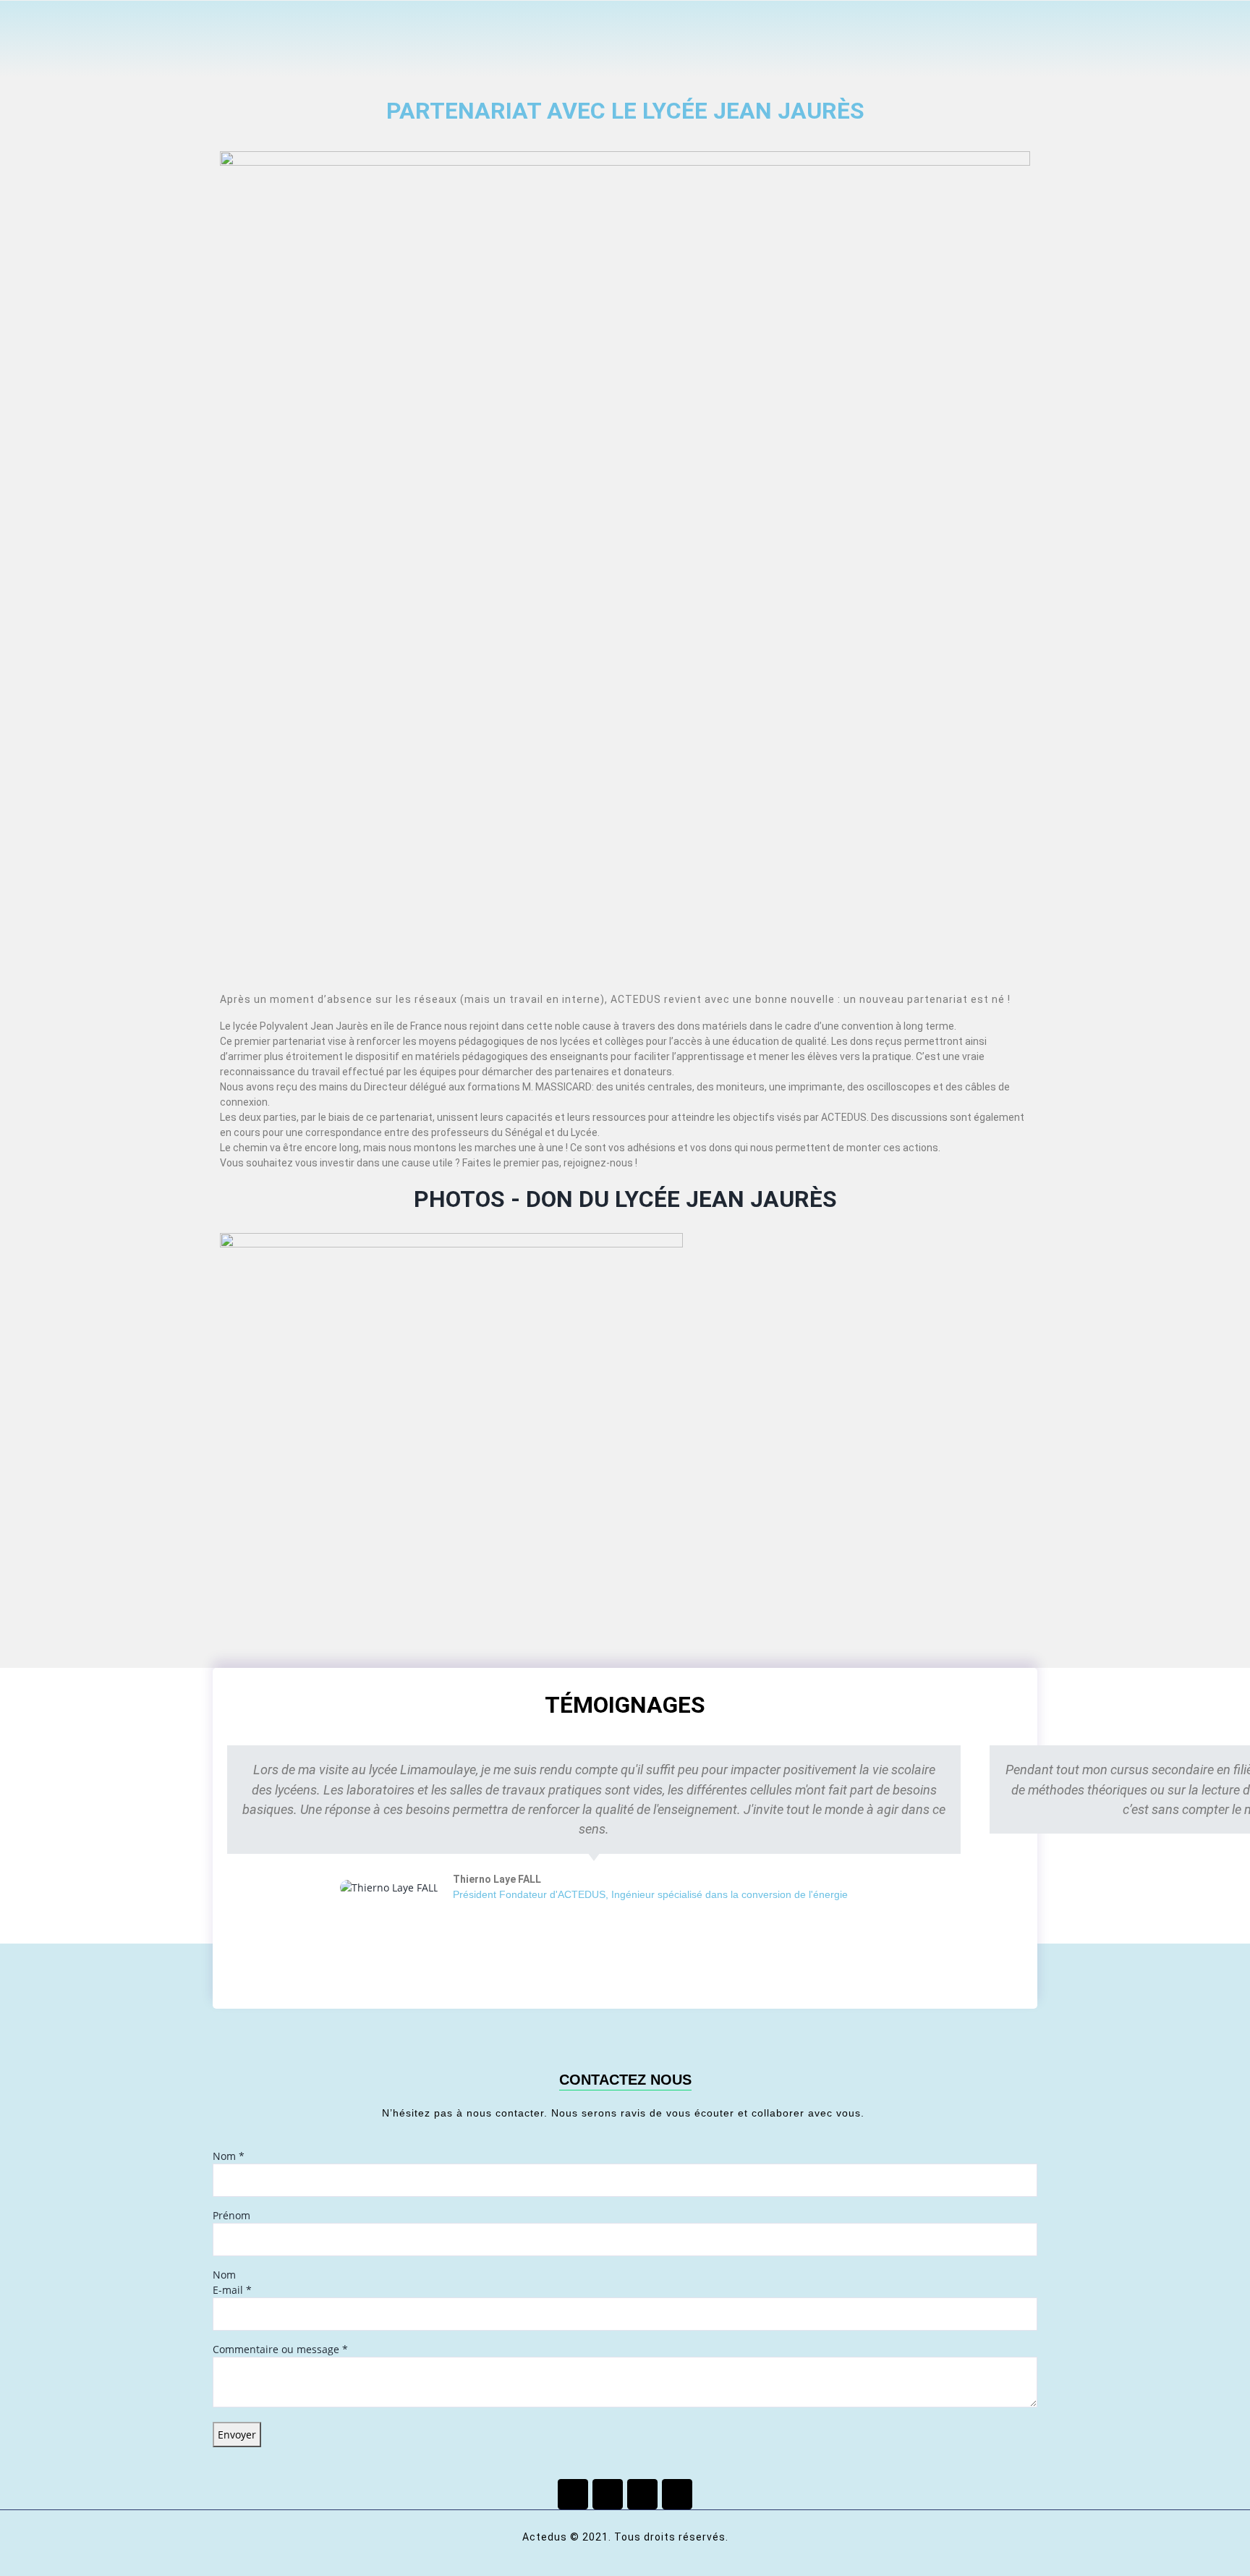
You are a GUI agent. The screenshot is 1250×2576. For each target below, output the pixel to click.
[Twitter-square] (608, 2494)
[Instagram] (677, 2494)
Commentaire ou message (280, 2349)
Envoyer (237, 2435)
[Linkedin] (642, 2494)
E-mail (232, 2290)
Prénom (231, 2215)
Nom (229, 2156)
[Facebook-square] (573, 2494)
